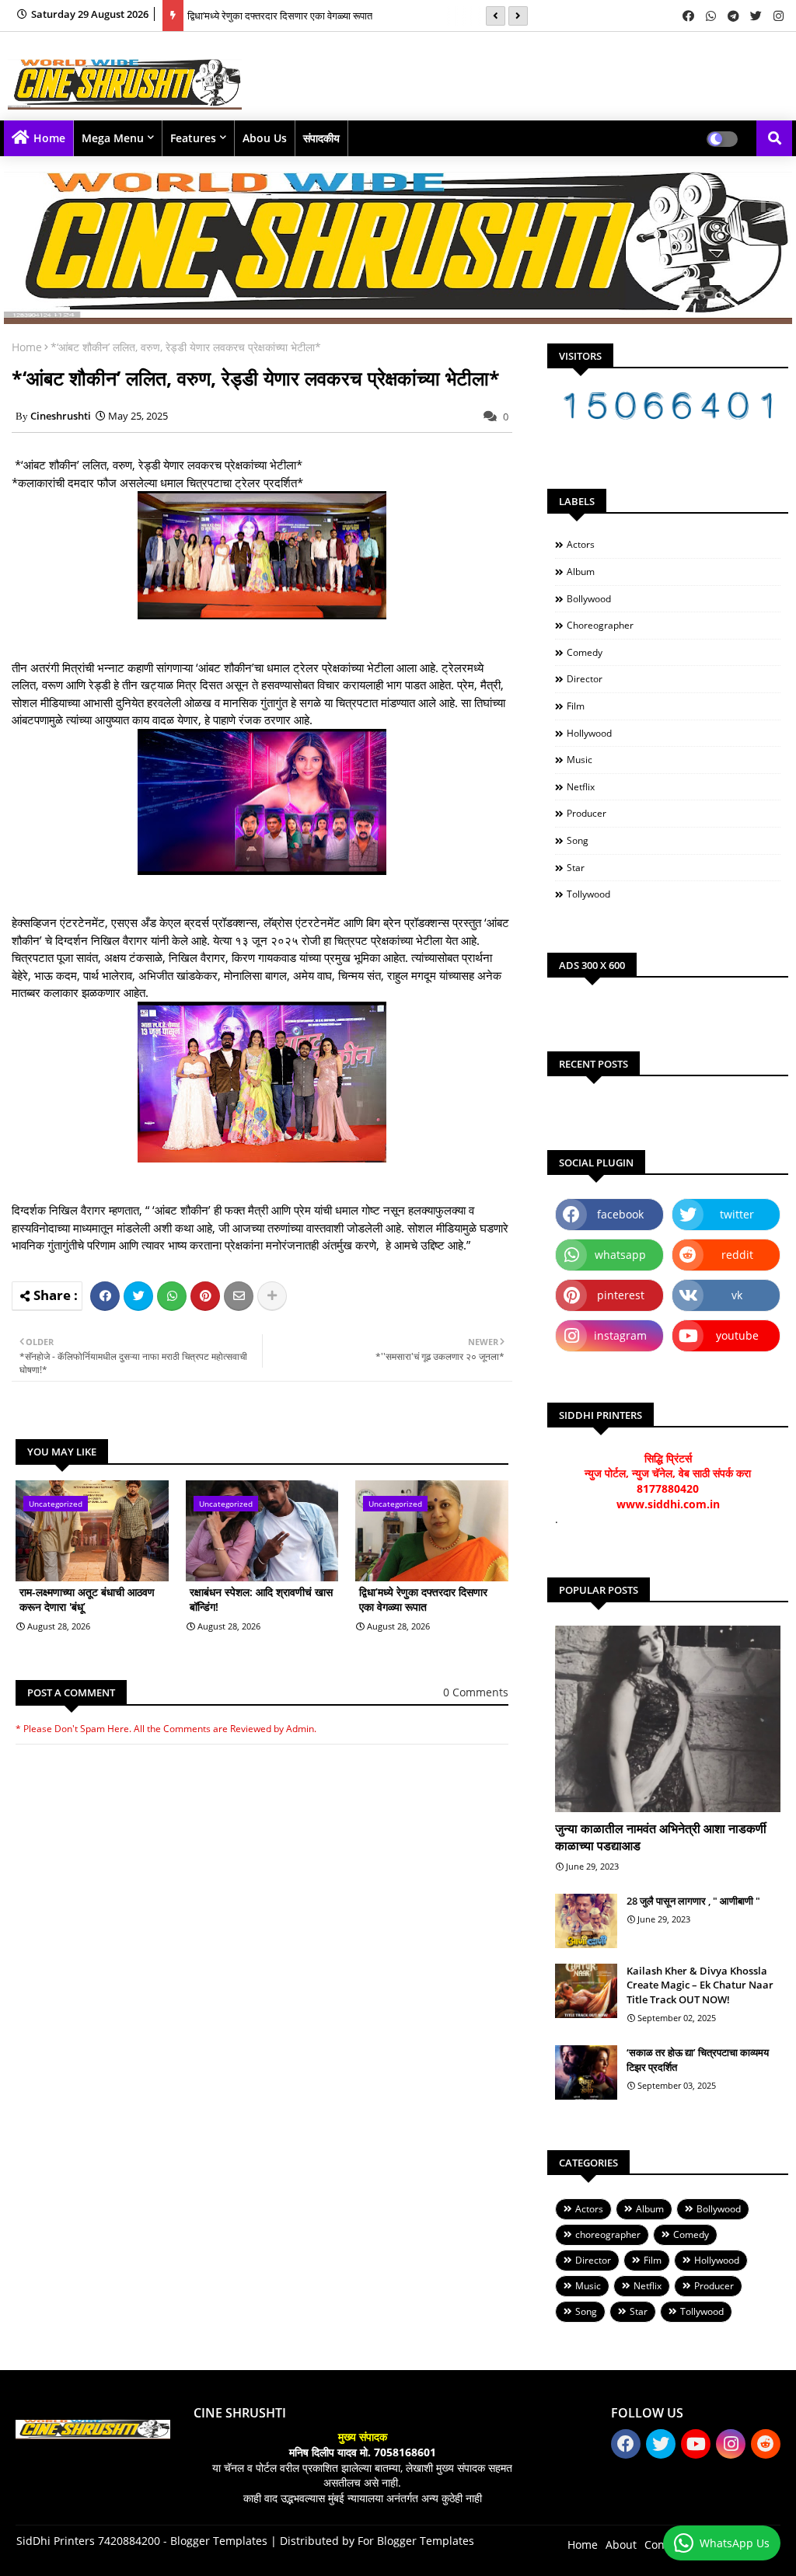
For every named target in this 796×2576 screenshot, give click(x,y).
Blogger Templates (219, 2541)
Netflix (581, 787)
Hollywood (589, 733)
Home (49, 138)
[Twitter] (138, 1296)
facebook (620, 1214)
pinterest (621, 1295)
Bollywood (589, 599)
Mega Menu (113, 138)
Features (193, 138)
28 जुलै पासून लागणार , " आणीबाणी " (693, 1901)
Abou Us (265, 138)
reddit (737, 1255)
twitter (737, 1214)
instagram (620, 1335)
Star (576, 868)
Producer (587, 813)
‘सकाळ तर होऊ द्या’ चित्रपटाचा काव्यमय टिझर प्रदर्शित (698, 2059)
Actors (581, 544)
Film (576, 706)
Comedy (585, 652)
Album (581, 572)
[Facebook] (105, 1296)
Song (578, 840)
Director (585, 679)
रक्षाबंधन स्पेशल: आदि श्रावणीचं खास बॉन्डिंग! (261, 1600)
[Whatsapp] (172, 1296)
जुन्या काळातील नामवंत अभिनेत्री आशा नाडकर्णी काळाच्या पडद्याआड (661, 1837)
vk (737, 1295)
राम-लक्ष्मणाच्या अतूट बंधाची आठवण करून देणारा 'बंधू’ (87, 1600)
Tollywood (588, 894)
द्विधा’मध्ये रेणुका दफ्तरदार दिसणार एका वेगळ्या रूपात (280, 16)
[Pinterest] (205, 1296)
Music (580, 760)
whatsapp (620, 1255)
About (621, 2545)
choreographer (600, 625)
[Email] (239, 1296)
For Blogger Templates (416, 2541)
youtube (737, 1335)
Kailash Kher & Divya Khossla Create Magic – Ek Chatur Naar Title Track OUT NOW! (700, 1985)
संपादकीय (321, 138)
